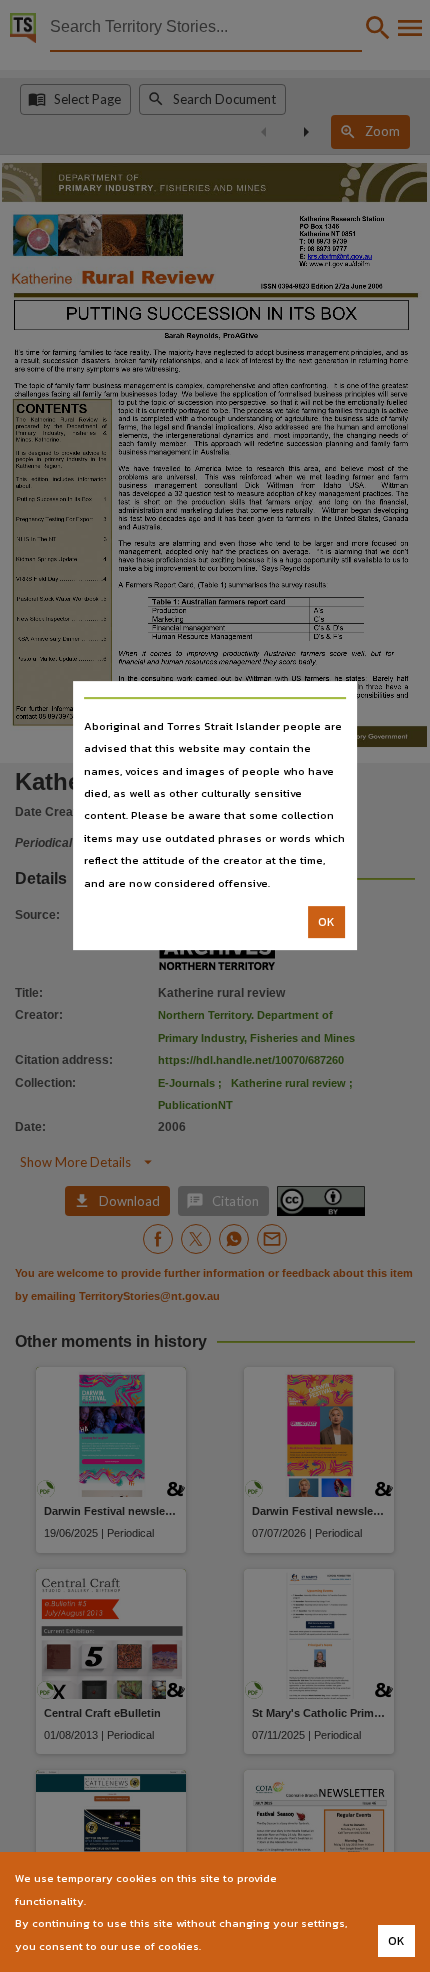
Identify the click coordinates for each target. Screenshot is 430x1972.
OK (326, 922)
